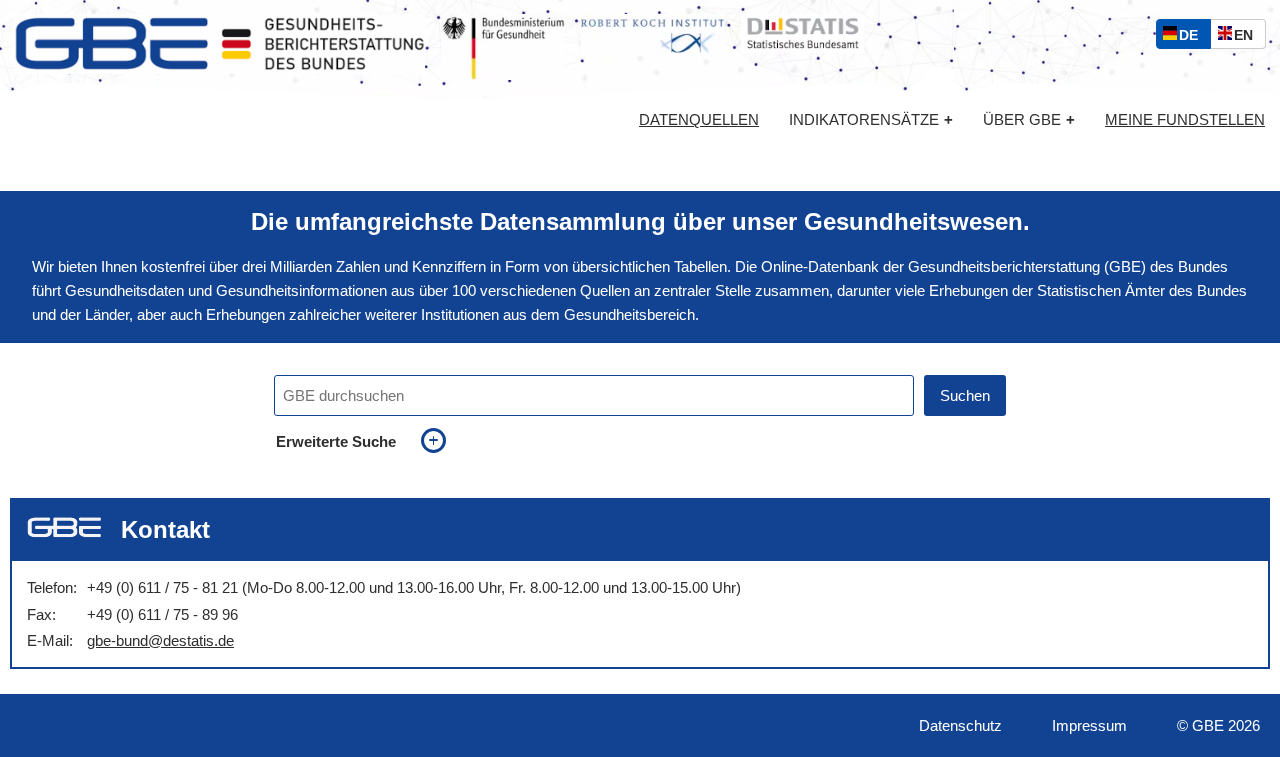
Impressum (1089, 725)
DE (1193, 37)
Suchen (965, 395)
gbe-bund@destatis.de (160, 640)
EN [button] (1248, 37)
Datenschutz (960, 725)
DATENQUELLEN (699, 120)
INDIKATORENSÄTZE (871, 119)
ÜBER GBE (1029, 119)
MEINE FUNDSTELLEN (1185, 120)
